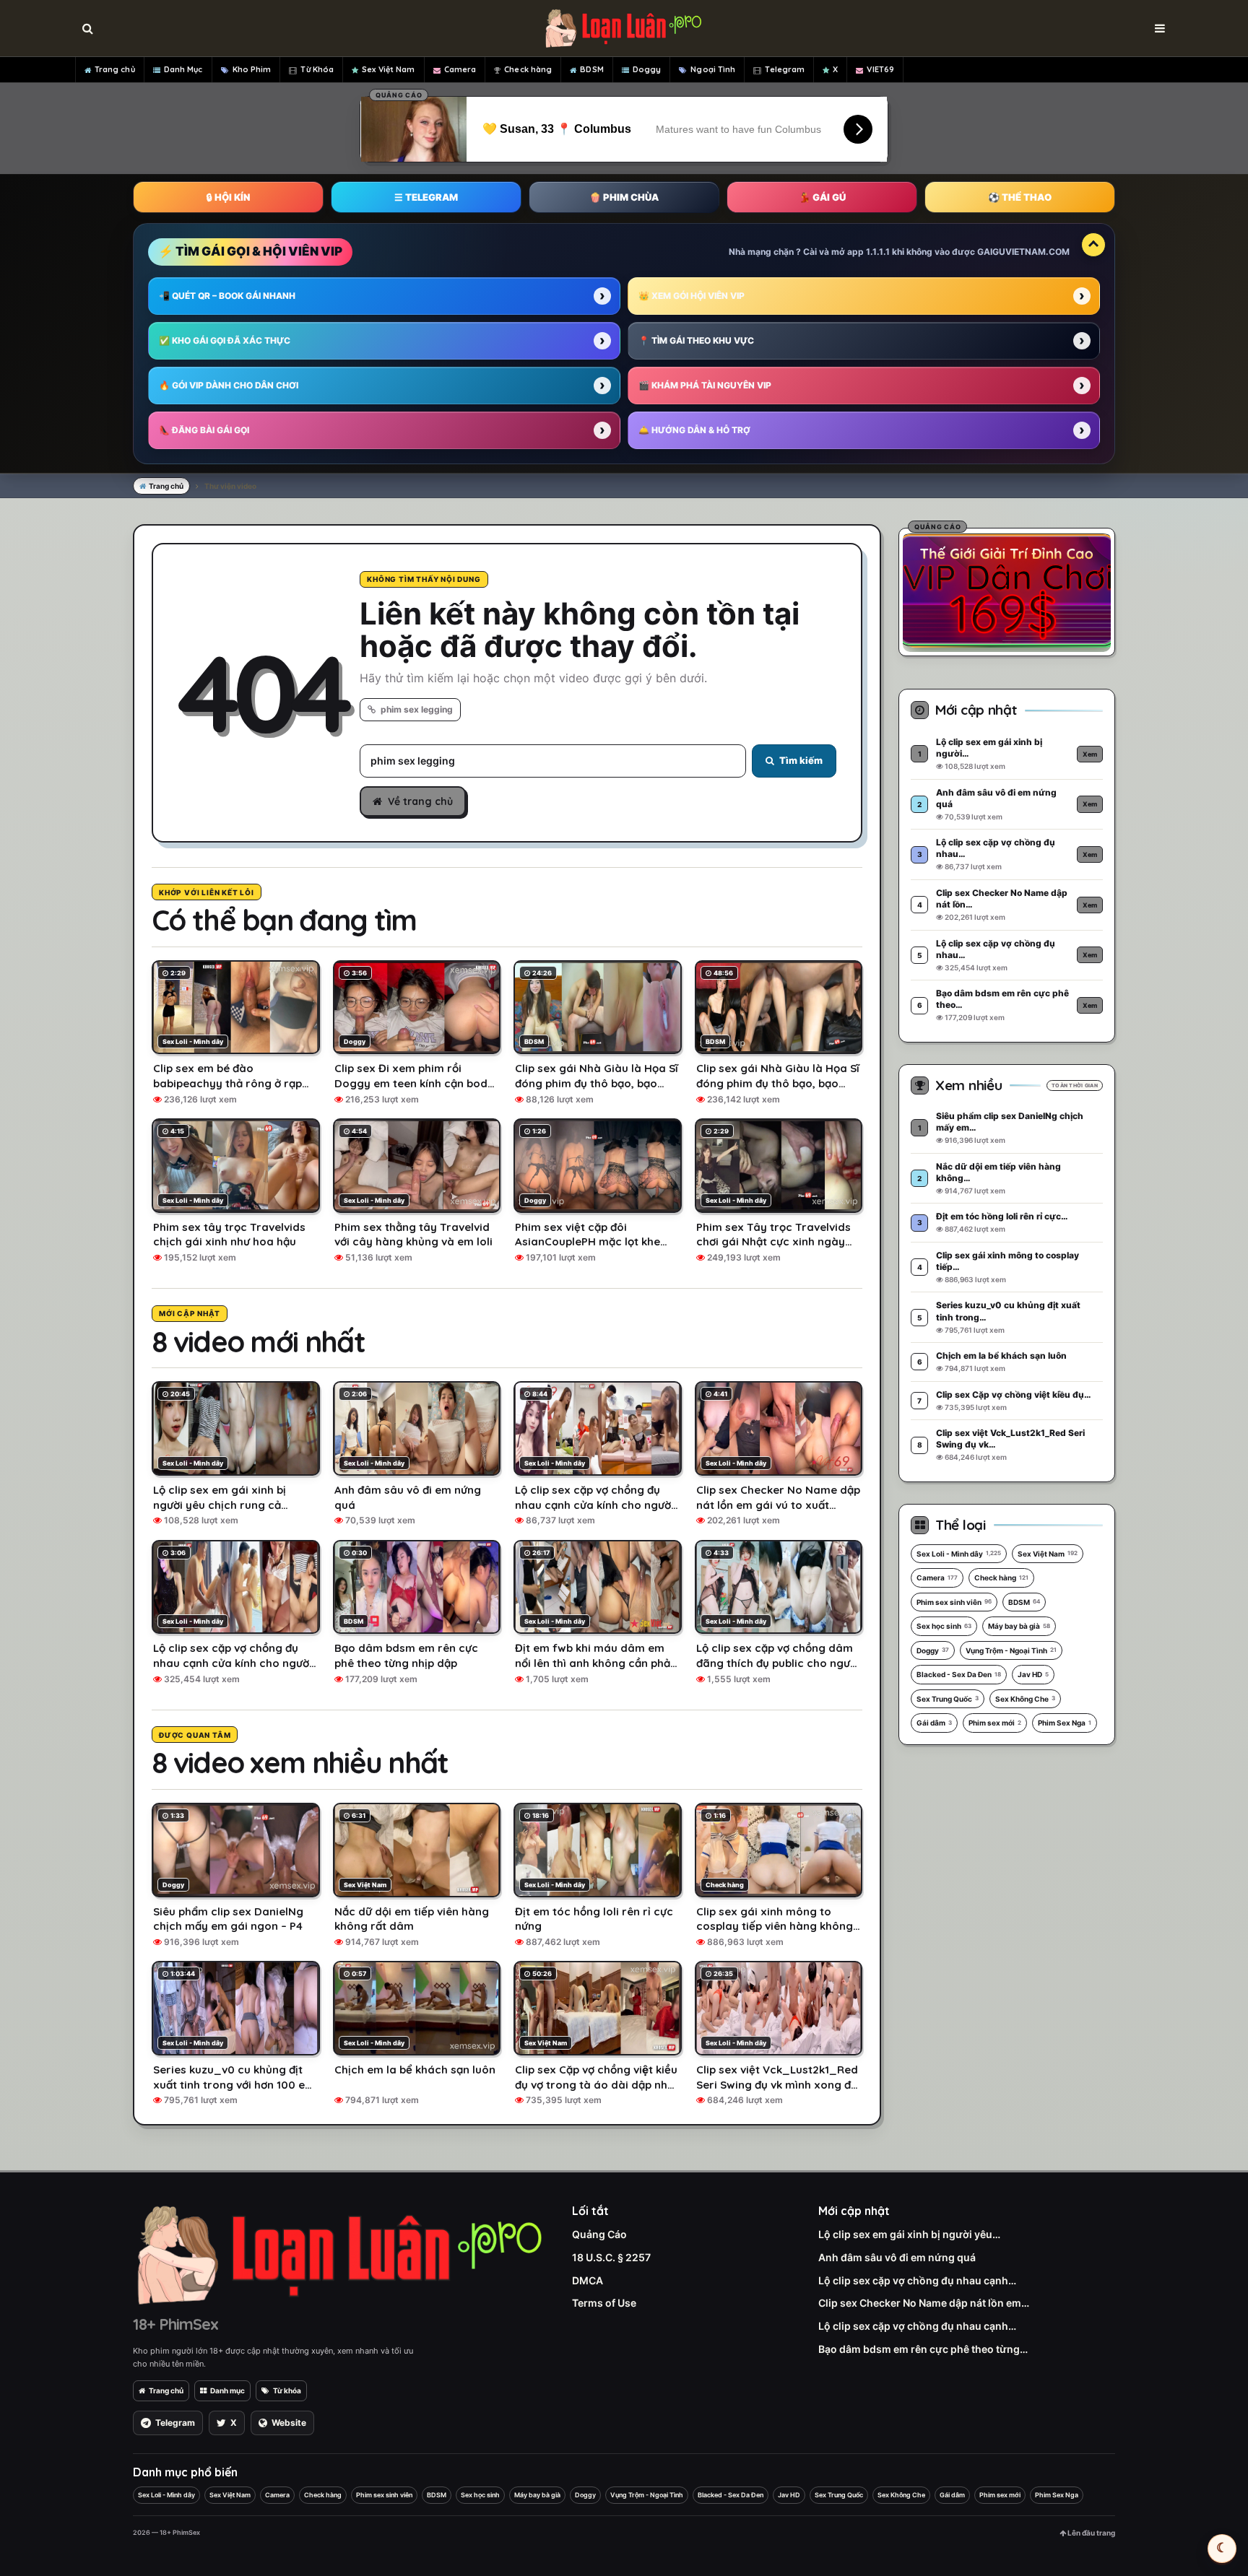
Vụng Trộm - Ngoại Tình (1011, 1650)
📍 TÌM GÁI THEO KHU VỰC (696, 340)
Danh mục (227, 2390)
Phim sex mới (995, 1723)
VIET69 (880, 69)
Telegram (785, 69)
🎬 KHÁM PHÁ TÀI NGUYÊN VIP (705, 385)
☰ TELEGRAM (426, 197)
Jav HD (1033, 1674)
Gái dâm (934, 1723)
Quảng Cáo (599, 2234)
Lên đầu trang (1091, 2533)
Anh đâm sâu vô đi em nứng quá (897, 2257)
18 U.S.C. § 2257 (611, 2257)
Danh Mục (183, 69)
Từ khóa (287, 2390)
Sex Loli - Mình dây (959, 1554)
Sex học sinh (944, 1626)
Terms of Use (604, 2303)
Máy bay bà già (1019, 1626)
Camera (460, 69)
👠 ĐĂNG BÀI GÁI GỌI (204, 430)
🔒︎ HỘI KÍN (228, 197)
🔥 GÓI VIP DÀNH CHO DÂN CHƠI (229, 385)
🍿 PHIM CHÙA (624, 197)
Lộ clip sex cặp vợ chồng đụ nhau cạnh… (917, 2280)
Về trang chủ (420, 801)
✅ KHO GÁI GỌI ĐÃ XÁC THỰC (225, 340)
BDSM (591, 69)
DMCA (588, 2280)
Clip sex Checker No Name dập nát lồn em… (924, 2303)
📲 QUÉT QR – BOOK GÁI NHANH (227, 296)
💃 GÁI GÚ (822, 197)
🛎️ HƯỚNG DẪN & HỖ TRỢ (694, 430)
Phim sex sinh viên (954, 1602)
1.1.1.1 (878, 252)
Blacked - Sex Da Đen (959, 1674)
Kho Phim (252, 69)
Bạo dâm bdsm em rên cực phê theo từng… (923, 2349)
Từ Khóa (317, 69)
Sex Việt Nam (388, 69)
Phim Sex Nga (1065, 1723)
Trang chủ (115, 69)
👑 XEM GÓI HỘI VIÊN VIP (692, 296)
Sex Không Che (1025, 1699)
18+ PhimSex (175, 2324)
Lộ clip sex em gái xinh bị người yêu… (909, 2234)
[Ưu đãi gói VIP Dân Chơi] (1007, 590)
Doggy (647, 69)
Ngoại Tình (713, 69)
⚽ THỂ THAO (1020, 197)
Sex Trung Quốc (948, 1699)
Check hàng (528, 69)
